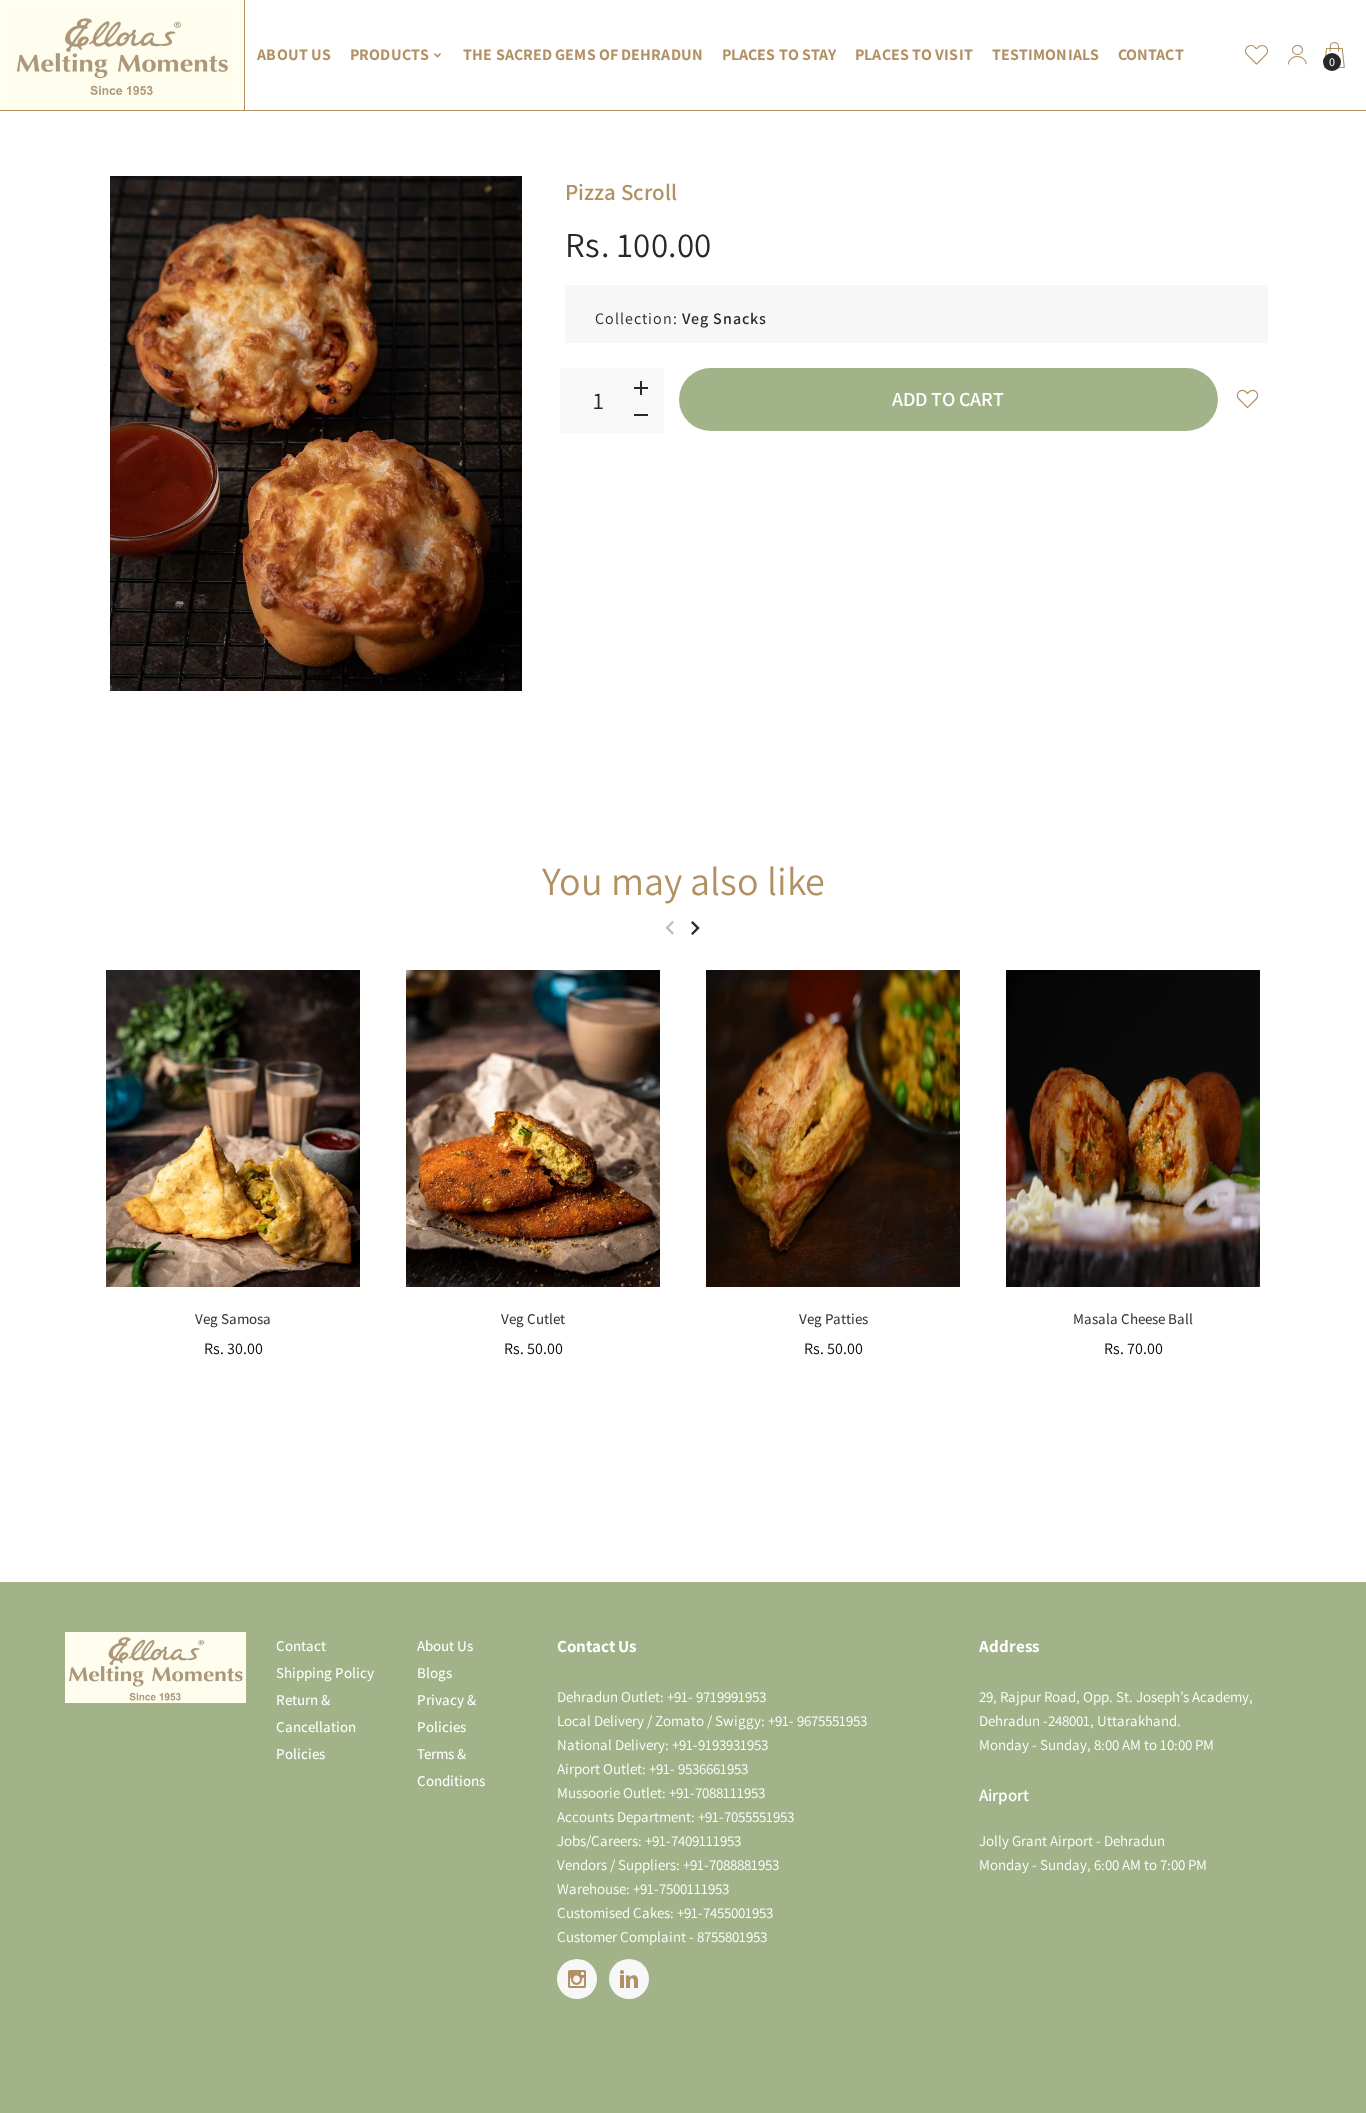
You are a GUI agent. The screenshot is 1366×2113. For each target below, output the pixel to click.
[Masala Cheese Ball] (1133, 1128)
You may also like (683, 880)
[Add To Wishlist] (1248, 398)
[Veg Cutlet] (533, 1128)
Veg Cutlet (533, 1318)
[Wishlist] (1257, 55)
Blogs (434, 1672)
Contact (301, 1645)
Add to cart (948, 399)
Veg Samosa (233, 1318)
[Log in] (1297, 55)
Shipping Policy (325, 1672)
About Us (445, 1645)
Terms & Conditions (451, 1767)
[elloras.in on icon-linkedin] (629, 1979)
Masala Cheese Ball (1133, 1318)
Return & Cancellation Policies (316, 1726)
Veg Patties (833, 1318)
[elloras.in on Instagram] (577, 1979)
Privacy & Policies (446, 1713)
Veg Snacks (724, 318)
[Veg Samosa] (233, 1128)
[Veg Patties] (833, 1128)
